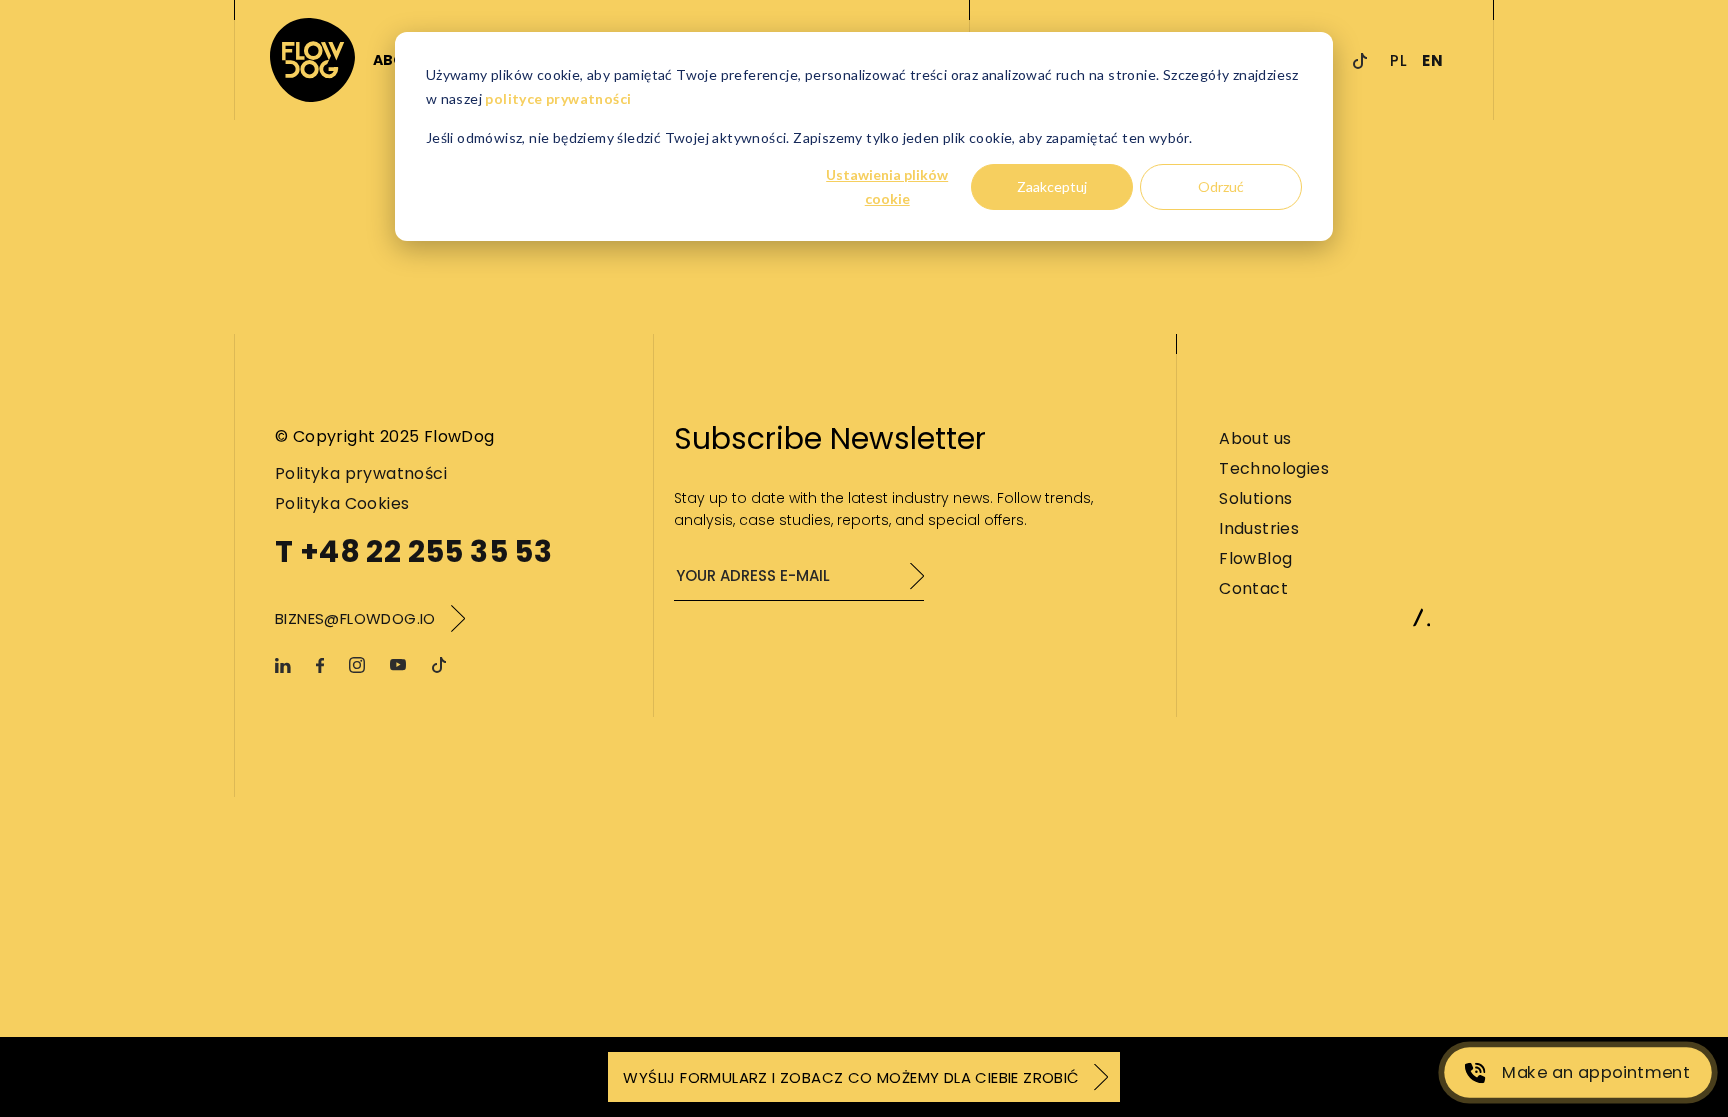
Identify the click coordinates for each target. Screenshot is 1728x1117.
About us (1255, 438)
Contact (1253, 588)
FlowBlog (1255, 558)
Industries (1259, 528)
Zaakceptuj (1052, 186)
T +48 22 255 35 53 (413, 551)
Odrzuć (1221, 186)
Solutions (1256, 498)
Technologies (1274, 468)
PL (1398, 60)
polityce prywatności (558, 98)
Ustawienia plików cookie (887, 187)
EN (1432, 60)
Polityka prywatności (361, 473)
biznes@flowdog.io (355, 618)
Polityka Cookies (342, 503)
